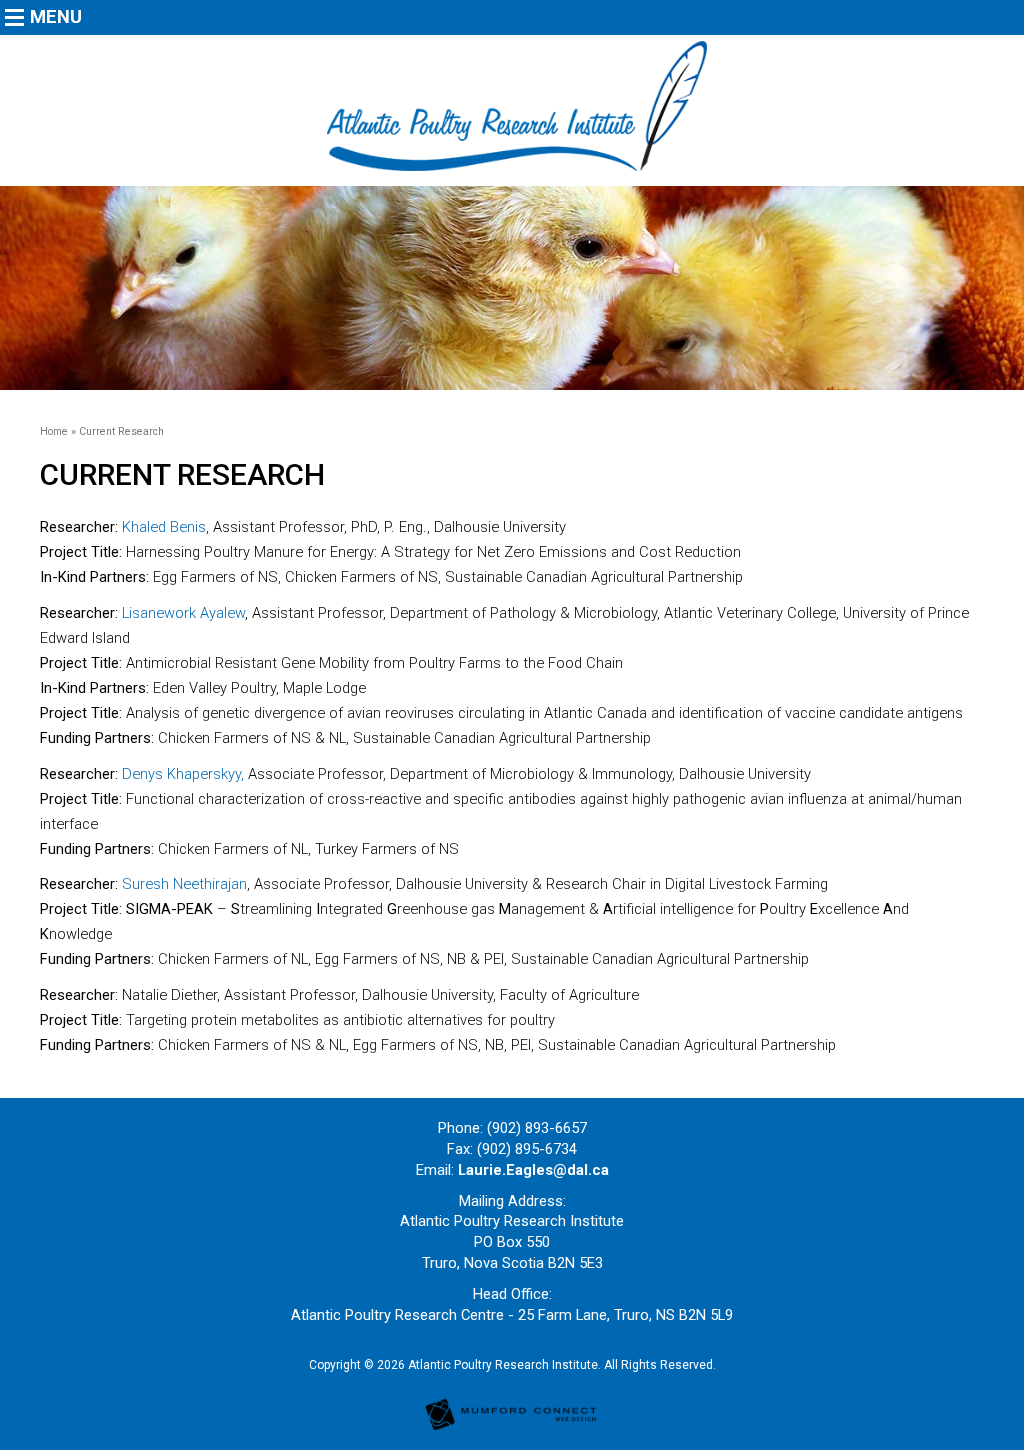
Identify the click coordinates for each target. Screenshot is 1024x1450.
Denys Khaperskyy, (181, 774)
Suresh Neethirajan (184, 884)
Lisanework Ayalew (181, 613)
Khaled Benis (164, 527)
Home (54, 431)
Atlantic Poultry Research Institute (503, 1365)
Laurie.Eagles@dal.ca (533, 1170)
